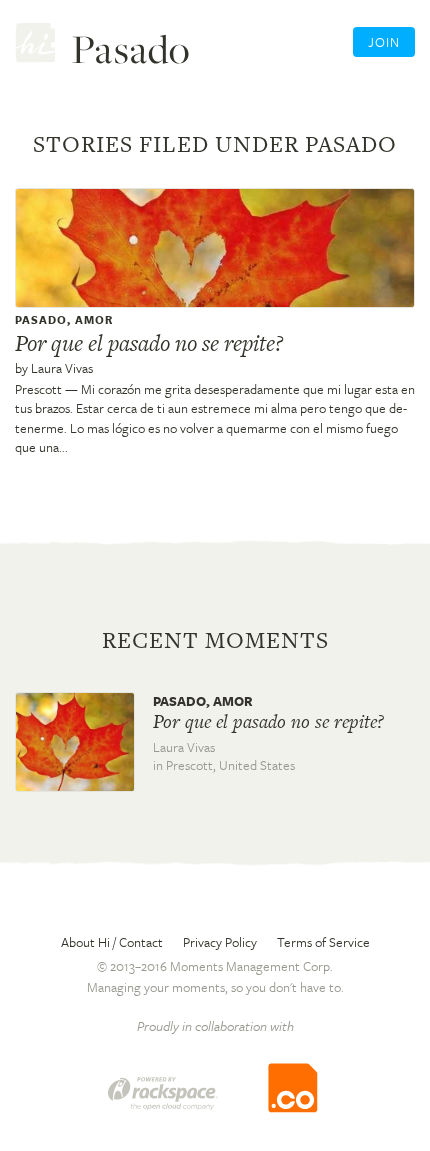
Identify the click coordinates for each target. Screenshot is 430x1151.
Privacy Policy (220, 942)
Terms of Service (323, 942)
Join (384, 42)
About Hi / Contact (112, 942)
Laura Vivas (62, 368)
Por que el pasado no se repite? (149, 343)
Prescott (38, 389)
